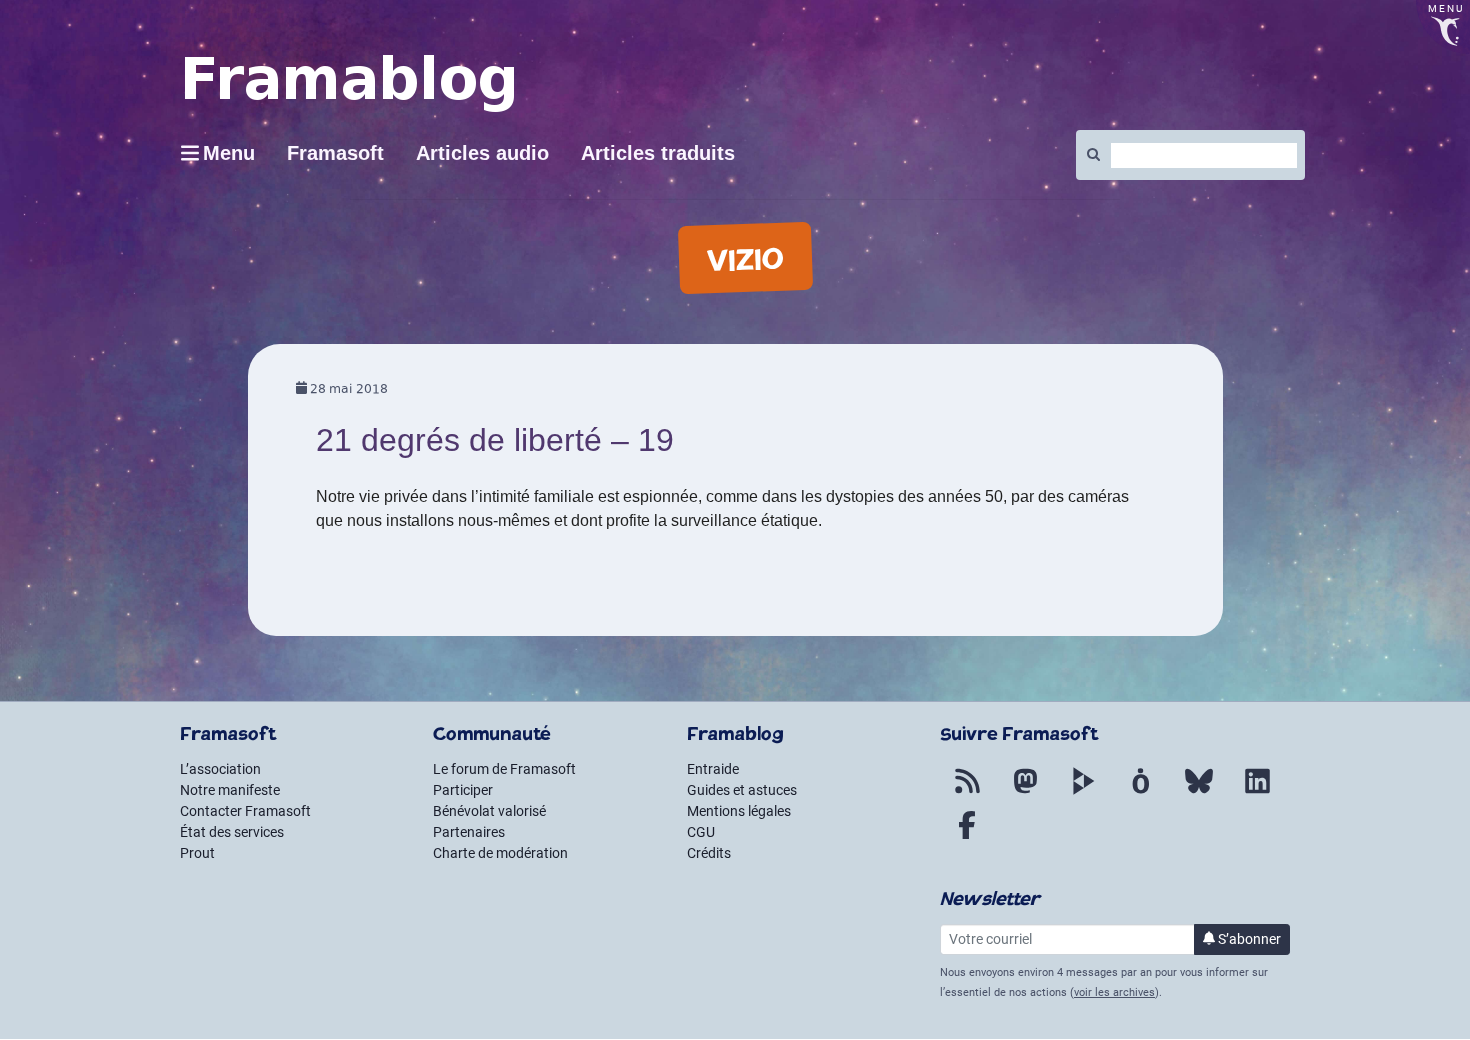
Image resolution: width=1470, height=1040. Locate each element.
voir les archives (1114, 992)
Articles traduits (658, 153)
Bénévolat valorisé (489, 811)
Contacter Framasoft (245, 811)
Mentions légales (739, 811)
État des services (232, 832)
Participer (463, 790)
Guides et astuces (742, 790)
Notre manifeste (230, 790)
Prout (197, 853)
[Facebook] (967, 837)
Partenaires (469, 832)
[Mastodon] (1025, 793)
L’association (220, 769)
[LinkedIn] (1257, 793)
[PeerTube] (1083, 793)
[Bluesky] (1199, 793)
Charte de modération (500, 853)
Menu (229, 153)
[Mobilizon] (1141, 793)
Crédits (709, 853)
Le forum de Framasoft (504, 769)
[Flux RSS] (967, 793)
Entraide (713, 769)
